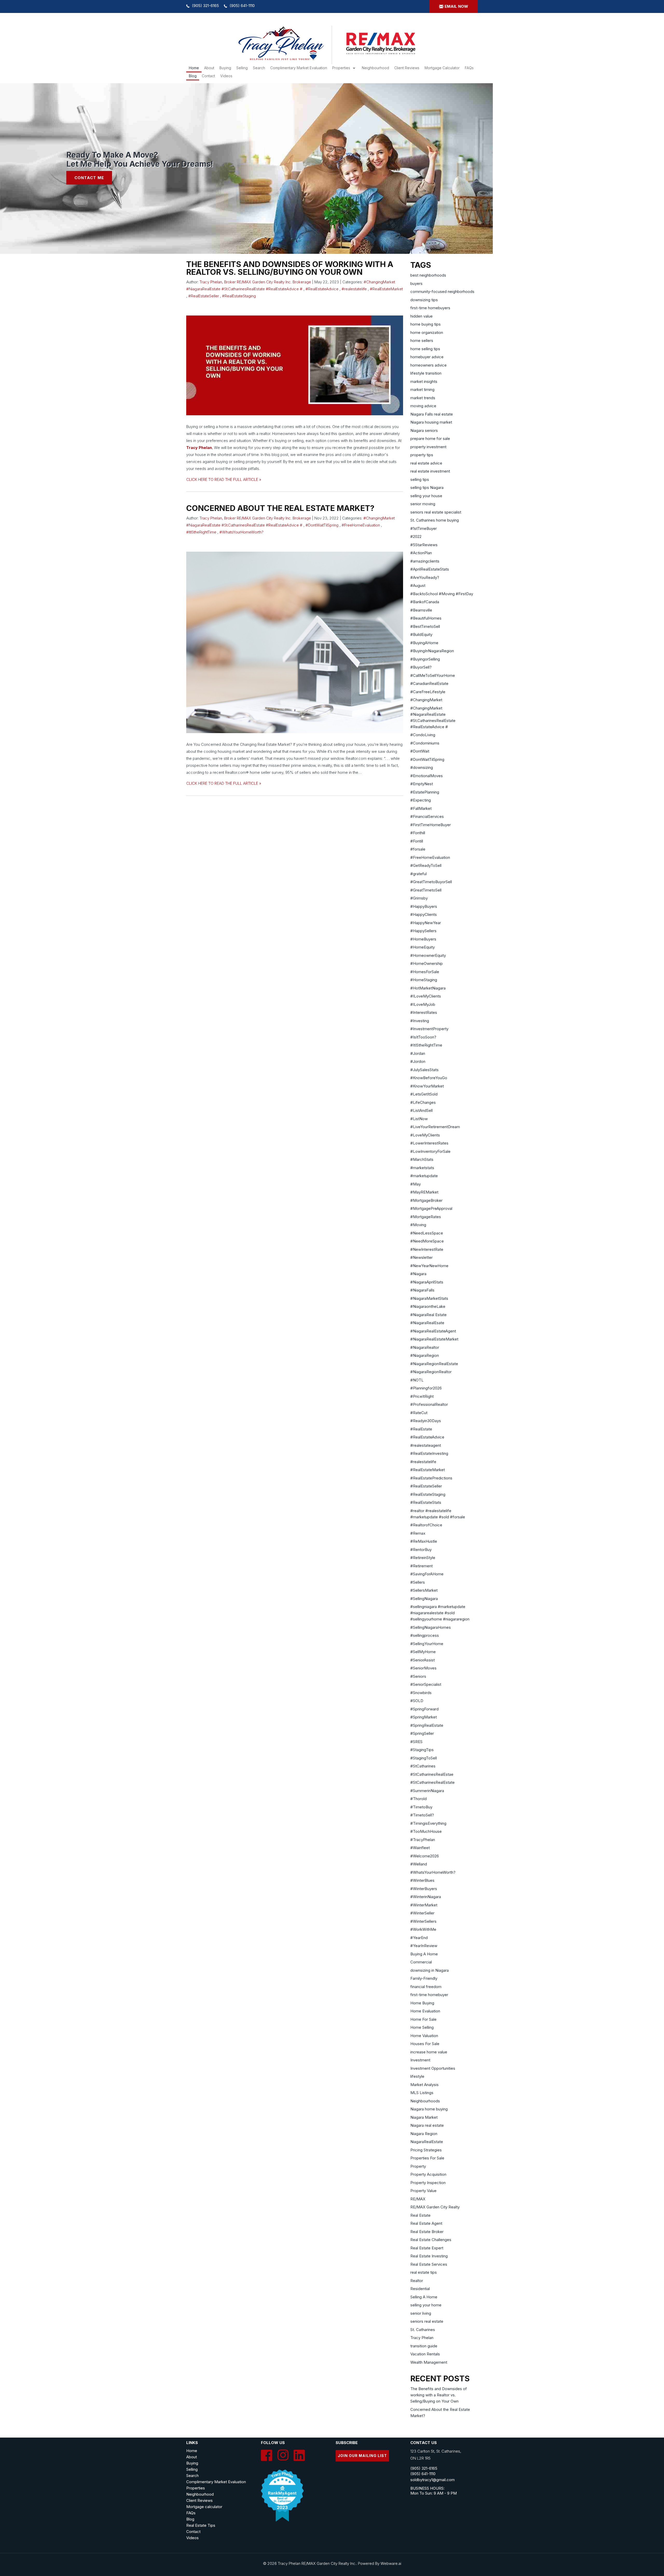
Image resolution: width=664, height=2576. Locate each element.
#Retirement (421, 1566)
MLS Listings (422, 2093)
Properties (341, 68)
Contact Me (89, 178)
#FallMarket (421, 808)
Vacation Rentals (425, 2354)
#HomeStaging (424, 980)
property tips (422, 455)
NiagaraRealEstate (427, 2142)
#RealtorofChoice (426, 1525)
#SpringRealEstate (427, 1725)
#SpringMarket (424, 1717)
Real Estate (420, 2215)
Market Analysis (424, 2085)
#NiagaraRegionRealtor (431, 1372)
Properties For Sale (427, 2158)
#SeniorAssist (423, 1660)
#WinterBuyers (424, 1889)
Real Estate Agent (426, 2223)
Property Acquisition (428, 2174)
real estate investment (430, 471)
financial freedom (426, 1987)
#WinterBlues (422, 1880)
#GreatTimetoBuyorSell (431, 882)
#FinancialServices (427, 816)
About (209, 68)
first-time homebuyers (430, 308)
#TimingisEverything (428, 1823)
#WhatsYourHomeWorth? (241, 532)
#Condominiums (425, 743)
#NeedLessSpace (427, 1233)
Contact (208, 76)
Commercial (421, 1962)
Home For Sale (423, 2019)
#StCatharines (423, 1766)
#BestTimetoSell (425, 626)
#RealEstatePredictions (431, 1478)
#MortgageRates (426, 1217)
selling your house (426, 496)
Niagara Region (424, 2134)
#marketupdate (424, 1176)
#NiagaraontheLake (428, 1306)
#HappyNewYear (426, 923)
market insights (424, 381)
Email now (456, 6)
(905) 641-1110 (242, 6)
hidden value (421, 316)
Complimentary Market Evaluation (299, 68)
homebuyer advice (427, 357)
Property (418, 2166)
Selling (242, 68)
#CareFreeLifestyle (428, 692)
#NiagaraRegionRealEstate (434, 1364)
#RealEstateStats (426, 1502)
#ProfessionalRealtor (429, 1404)
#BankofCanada (425, 602)
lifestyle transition (426, 373)
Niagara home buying (429, 2109)
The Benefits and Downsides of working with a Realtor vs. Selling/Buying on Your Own (290, 268)
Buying (225, 68)
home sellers (422, 341)
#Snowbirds (421, 1693)
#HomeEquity (423, 947)
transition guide (424, 2346)
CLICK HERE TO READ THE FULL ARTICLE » (224, 479)
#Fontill (417, 841)
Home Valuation (424, 2036)
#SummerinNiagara (427, 1791)
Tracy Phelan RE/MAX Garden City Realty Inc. (317, 2563)
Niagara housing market (431, 422)
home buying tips (426, 324)
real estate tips (424, 2272)
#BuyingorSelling (425, 659)
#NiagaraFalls (422, 1290)
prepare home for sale (430, 438)
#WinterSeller (422, 1913)
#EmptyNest (422, 784)
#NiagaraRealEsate (427, 1323)
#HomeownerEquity (428, 955)
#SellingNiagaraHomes (431, 1627)
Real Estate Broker (427, 2232)
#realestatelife (354, 289)
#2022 (416, 536)
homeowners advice (428, 365)
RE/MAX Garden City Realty (435, 2207)
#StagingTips (422, 1750)
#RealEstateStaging (239, 296)
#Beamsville (421, 610)
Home (194, 68)
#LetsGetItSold (424, 1094)
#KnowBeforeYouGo (429, 1078)
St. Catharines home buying (435, 520)
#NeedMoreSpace (427, 1241)
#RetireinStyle (423, 1558)
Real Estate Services (429, 2264)
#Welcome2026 (425, 1856)
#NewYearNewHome (429, 1266)
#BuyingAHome (424, 643)
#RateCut (419, 1413)
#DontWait (420, 751)
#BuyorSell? (421, 667)
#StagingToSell (424, 1758)
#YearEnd (419, 1938)
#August (418, 585)
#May (416, 1184)
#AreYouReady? (425, 577)
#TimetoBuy (421, 1807)
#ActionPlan (421, 553)
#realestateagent (426, 1445)
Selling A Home (424, 2297)
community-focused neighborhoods (442, 292)
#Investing (420, 1021)
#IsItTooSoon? (423, 1037)
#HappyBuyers (424, 906)
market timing (422, 389)
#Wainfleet (420, 1848)
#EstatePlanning (425, 792)
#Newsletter (421, 1257)
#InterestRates (424, 1012)
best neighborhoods (428, 275)
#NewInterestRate (427, 1249)
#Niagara (418, 1274)
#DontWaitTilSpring (322, 525)
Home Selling (422, 2027)
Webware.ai (391, 2563)
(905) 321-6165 (205, 6)
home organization (427, 332)
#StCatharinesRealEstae (432, 1774)
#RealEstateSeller (204, 296)
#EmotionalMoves (427, 776)
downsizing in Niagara (430, 1970)
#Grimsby (419, 898)
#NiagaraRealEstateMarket (434, 1339)
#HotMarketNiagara (428, 988)
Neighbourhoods (425, 2101)
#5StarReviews (424, 545)
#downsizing (422, 767)
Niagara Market (424, 2117)
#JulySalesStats (424, 1070)
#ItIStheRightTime (201, 532)
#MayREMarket (424, 1192)
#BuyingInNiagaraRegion (432, 651)
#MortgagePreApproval (431, 1208)
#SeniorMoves (423, 1668)
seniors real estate (427, 2321)
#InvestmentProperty (429, 1029)
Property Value (423, 2191)
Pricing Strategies (426, 2150)
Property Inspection (428, 2183)
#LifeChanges (423, 1102)
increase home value (429, 2052)
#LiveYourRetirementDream (435, 1127)
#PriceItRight (422, 1396)
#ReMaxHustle (424, 1541)
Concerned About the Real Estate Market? (280, 508)
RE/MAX (418, 2199)
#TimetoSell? (422, 1815)
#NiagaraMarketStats (429, 1298)
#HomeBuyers (423, 939)
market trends (423, 398)
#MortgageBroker (426, 1200)
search (259, 68)
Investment (420, 2060)
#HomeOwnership (427, 963)
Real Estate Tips (201, 2525)
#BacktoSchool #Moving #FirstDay (442, 594)
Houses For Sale (425, 2044)
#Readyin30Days (426, 1421)
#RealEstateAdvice (322, 289)
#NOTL (417, 1380)
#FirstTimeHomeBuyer (431, 825)
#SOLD (417, 1701)
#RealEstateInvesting (429, 1453)
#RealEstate (421, 1429)
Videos (226, 76)
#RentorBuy (421, 1550)
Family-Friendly (424, 1978)
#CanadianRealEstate (429, 683)
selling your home (426, 2305)
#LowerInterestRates (429, 1143)
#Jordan (418, 1053)
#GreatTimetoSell (426, 890)
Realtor (417, 2281)
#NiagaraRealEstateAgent (433, 1331)
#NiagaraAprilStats (427, 1282)
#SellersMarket (424, 1590)
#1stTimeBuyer (424, 528)
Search (192, 2476)
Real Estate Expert (427, 2248)
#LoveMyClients (425, 1135)
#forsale (418, 849)
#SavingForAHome (427, 1574)
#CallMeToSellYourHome (433, 675)
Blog (193, 76)
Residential (420, 2289)
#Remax (418, 1533)
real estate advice (426, 463)
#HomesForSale (425, 972)
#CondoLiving (423, 735)
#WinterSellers (423, 1921)
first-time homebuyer (429, 1995)
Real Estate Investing (429, 2256)
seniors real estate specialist (436, 512)
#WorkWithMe (423, 1929)
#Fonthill (418, 833)
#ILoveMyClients (426, 996)
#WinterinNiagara (426, 1897)
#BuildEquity (421, 634)
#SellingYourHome (427, 1644)
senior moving (423, 504)
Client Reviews (407, 68)
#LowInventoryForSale (430, 1151)
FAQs (469, 68)
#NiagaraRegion (425, 1355)
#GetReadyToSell (426, 865)
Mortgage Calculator (442, 68)
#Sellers (418, 1582)
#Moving (418, 1225)
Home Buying (422, 2003)
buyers (416, 283)
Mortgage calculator (204, 2507)
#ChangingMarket (426, 700)
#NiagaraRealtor (425, 1347)
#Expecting (421, 800)
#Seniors (418, 1676)
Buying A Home (424, 1954)
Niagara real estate (427, 2125)
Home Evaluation (425, 2011)
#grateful (419, 874)
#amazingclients (425, 561)
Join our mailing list (362, 2456)
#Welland (419, 1864)
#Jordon (418, 1061)
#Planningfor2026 (426, 1388)
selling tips (420, 479)
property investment (428, 447)
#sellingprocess (425, 1635)
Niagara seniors (424, 430)
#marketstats (422, 1168)
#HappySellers (423, 931)
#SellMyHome (423, 1652)
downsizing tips (424, 300)
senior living (421, 2313)
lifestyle (417, 2076)
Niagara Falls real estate (432, 414)
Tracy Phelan (199, 448)
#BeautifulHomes (426, 618)
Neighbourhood (375, 68)
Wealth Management (429, 2362)
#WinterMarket (424, 1905)
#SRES (416, 1742)
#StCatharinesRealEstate (433, 1782)
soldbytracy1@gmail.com (433, 2480)
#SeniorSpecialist (426, 1684)
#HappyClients (424, 914)
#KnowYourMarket (427, 1086)
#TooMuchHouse (426, 1831)
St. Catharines (423, 2330)
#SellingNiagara (424, 1599)
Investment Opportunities (433, 2068)
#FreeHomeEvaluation (361, 525)
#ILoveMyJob (423, 1004)
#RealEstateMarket (386, 289)
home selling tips (425, 349)
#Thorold (419, 1799)
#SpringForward (424, 1709)
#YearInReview (424, 1946)
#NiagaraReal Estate (428, 1315)
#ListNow (419, 1119)
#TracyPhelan (423, 1840)
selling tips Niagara (427, 487)
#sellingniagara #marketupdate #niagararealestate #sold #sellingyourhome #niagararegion (440, 1613)
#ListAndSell (421, 1110)
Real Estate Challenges (431, 2240)
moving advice (423, 406)
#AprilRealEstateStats (430, 569)
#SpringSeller (422, 1733)
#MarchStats (422, 1159)
